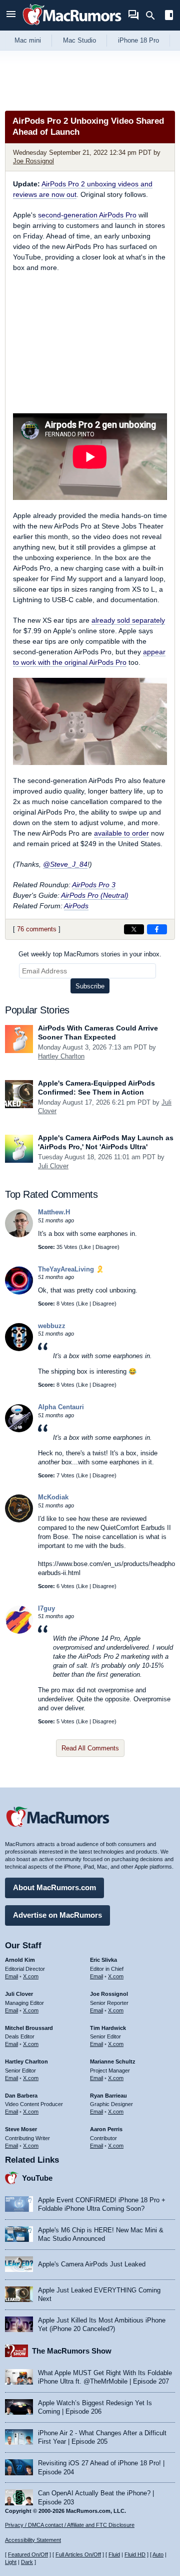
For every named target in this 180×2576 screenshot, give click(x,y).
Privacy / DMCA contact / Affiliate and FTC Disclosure (70, 2525)
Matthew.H (54, 1212)
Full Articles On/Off (78, 2554)
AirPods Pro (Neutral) (95, 895)
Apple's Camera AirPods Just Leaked (92, 2264)
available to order (121, 833)
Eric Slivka (103, 1960)
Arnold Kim (20, 1960)
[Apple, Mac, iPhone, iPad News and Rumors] (72, 26)
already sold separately (128, 620)
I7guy (46, 1608)
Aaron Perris (106, 2129)
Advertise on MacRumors (57, 1915)
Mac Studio (79, 40)
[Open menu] (11, 15)
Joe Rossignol (33, 161)
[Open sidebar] (169, 16)
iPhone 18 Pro (138, 40)
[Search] (154, 16)
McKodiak (53, 1497)
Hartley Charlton (61, 1056)
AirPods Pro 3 (94, 885)
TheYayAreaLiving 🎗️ (71, 1269)
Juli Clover (53, 1166)
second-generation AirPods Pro (87, 215)
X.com (31, 1976)
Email (11, 1976)
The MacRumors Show (72, 2351)
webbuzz (52, 1326)
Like (86, 1247)
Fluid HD (135, 2554)
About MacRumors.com (54, 1887)
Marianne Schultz (113, 2062)
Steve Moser (21, 2129)
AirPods (76, 906)
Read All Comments (90, 1748)
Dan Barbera (21, 2096)
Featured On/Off (28, 2554)
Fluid (114, 2554)
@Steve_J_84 (65, 864)
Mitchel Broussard (29, 2028)
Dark (27, 2562)
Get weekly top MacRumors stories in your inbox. (90, 954)
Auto (158, 2554)
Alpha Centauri (61, 1407)
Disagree (106, 1247)
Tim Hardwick (108, 2028)
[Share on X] (134, 929)
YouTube (37, 2178)
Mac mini (28, 40)
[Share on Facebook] (157, 929)
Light (11, 2562)
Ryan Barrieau (108, 2096)
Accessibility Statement (33, 2540)
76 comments (37, 929)
